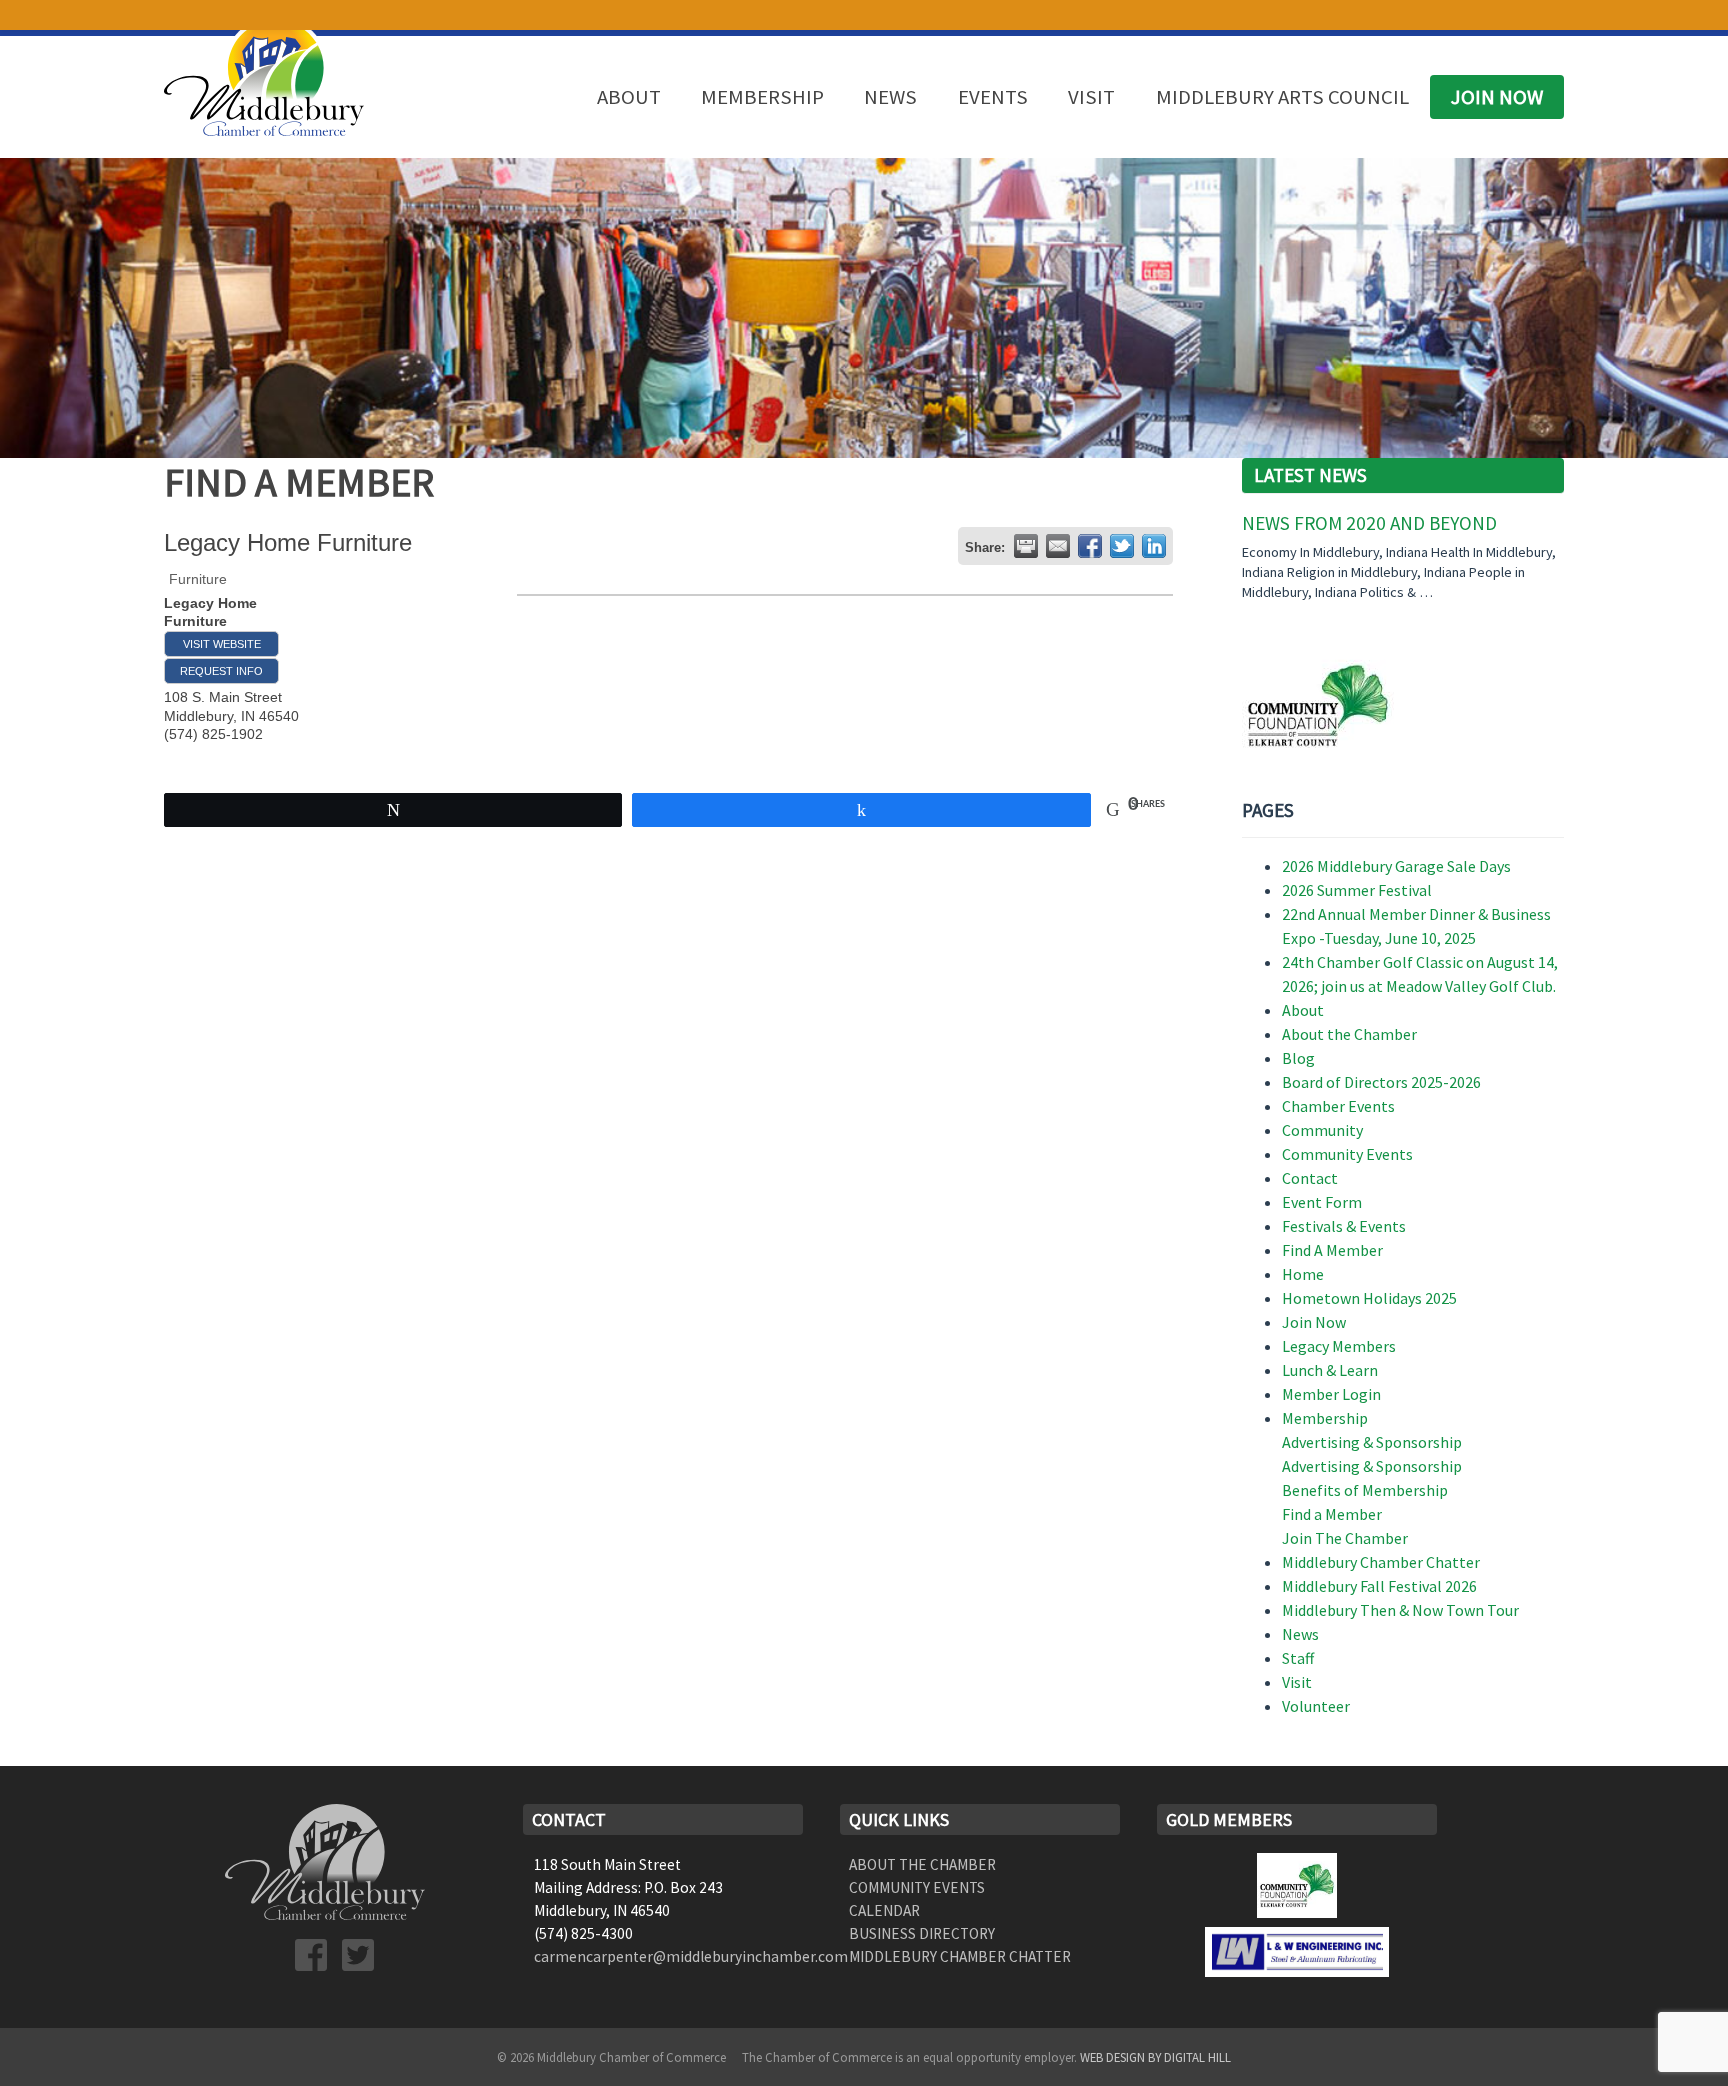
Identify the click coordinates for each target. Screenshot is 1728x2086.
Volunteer (1316, 1706)
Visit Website (222, 644)
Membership (762, 97)
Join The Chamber (1345, 1538)
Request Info (221, 671)
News (890, 97)
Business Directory (922, 1933)
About (629, 97)
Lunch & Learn (1330, 1370)
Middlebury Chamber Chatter (1381, 1562)
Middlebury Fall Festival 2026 (1379, 1586)
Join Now (1497, 97)
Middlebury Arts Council (1282, 97)
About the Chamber (1349, 1034)
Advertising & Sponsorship (1372, 1442)
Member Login (1331, 1394)
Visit (1091, 97)
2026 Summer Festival (1357, 890)
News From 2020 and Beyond (1369, 523)
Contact (1310, 1178)
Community (1322, 1130)
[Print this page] (1026, 546)
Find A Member (1332, 1250)
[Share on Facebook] (1090, 546)
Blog (1298, 1058)
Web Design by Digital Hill (1155, 2057)
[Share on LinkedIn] (1154, 546)
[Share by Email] (1058, 546)
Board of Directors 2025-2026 (1381, 1082)
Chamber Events (1338, 1106)
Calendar (884, 1910)
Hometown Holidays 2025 (1369, 1298)
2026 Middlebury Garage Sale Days (1396, 866)
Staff (1298, 1658)
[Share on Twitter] (1122, 546)
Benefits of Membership (1365, 1490)
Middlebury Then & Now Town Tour (1400, 1610)
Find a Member (1332, 1514)
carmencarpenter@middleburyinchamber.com (691, 1956)
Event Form (1322, 1202)
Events (993, 97)
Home (1303, 1274)
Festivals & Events (1344, 1226)
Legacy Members (1339, 1346)
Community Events (1347, 1154)
